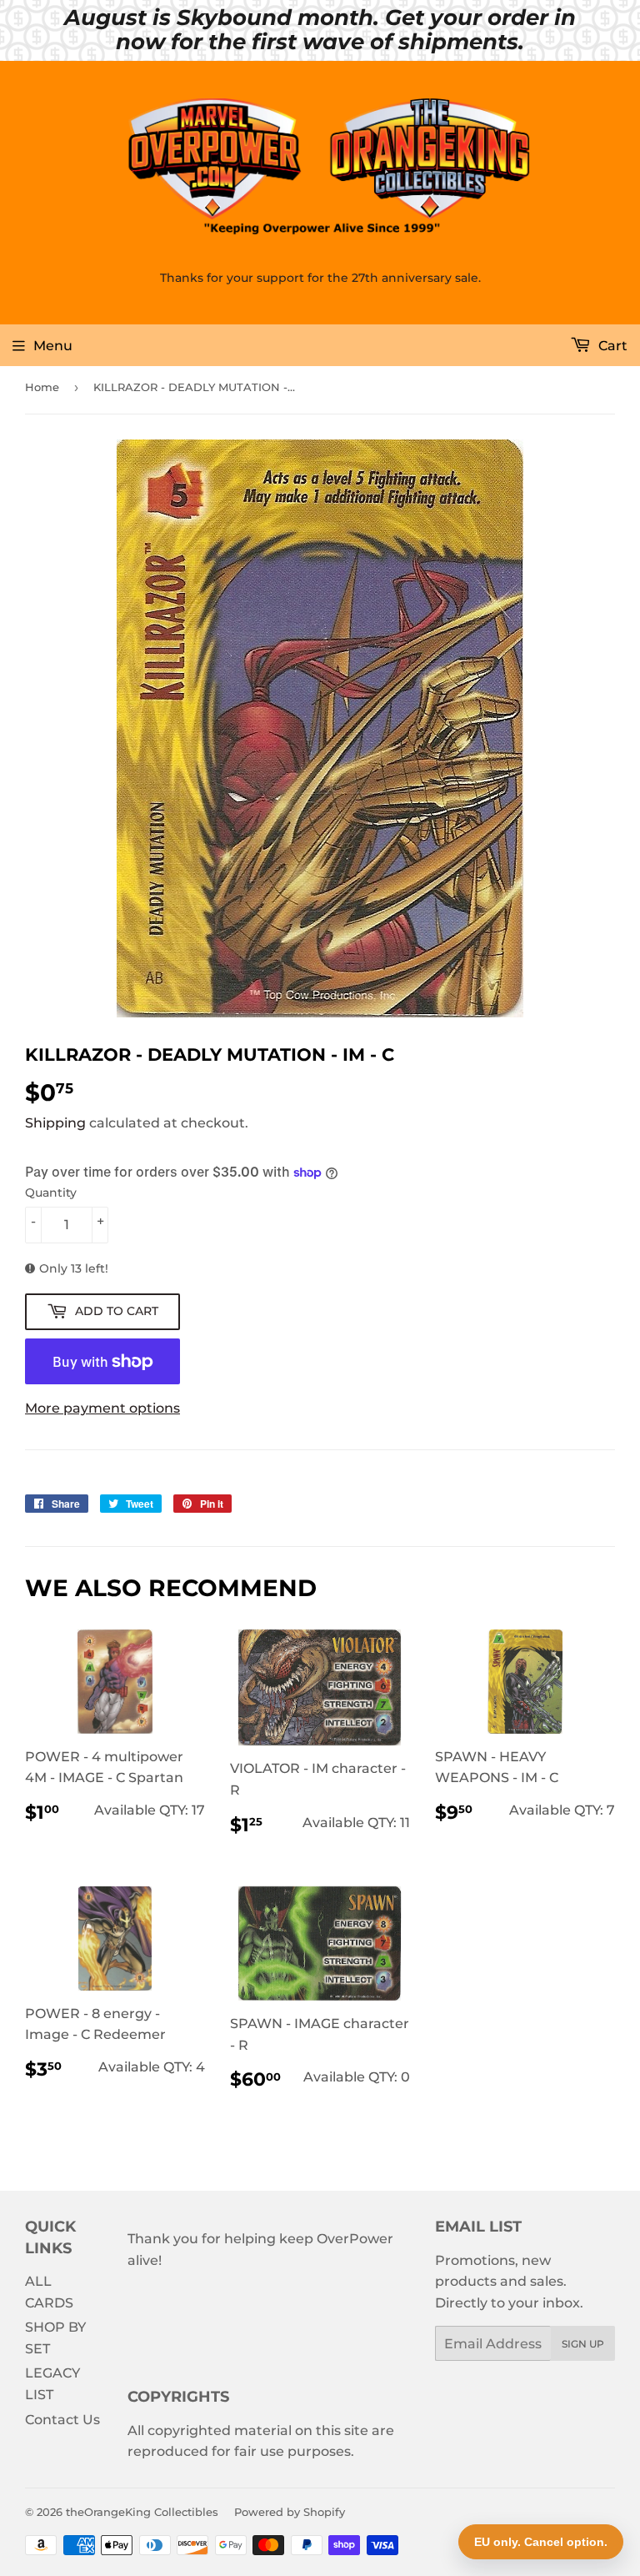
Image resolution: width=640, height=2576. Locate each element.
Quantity (51, 1193)
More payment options (102, 1408)
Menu (53, 346)
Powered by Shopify (290, 2512)
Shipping (55, 1123)
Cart (611, 346)
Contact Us (62, 2420)
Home (42, 387)
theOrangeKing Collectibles (142, 2512)
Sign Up (583, 2344)
